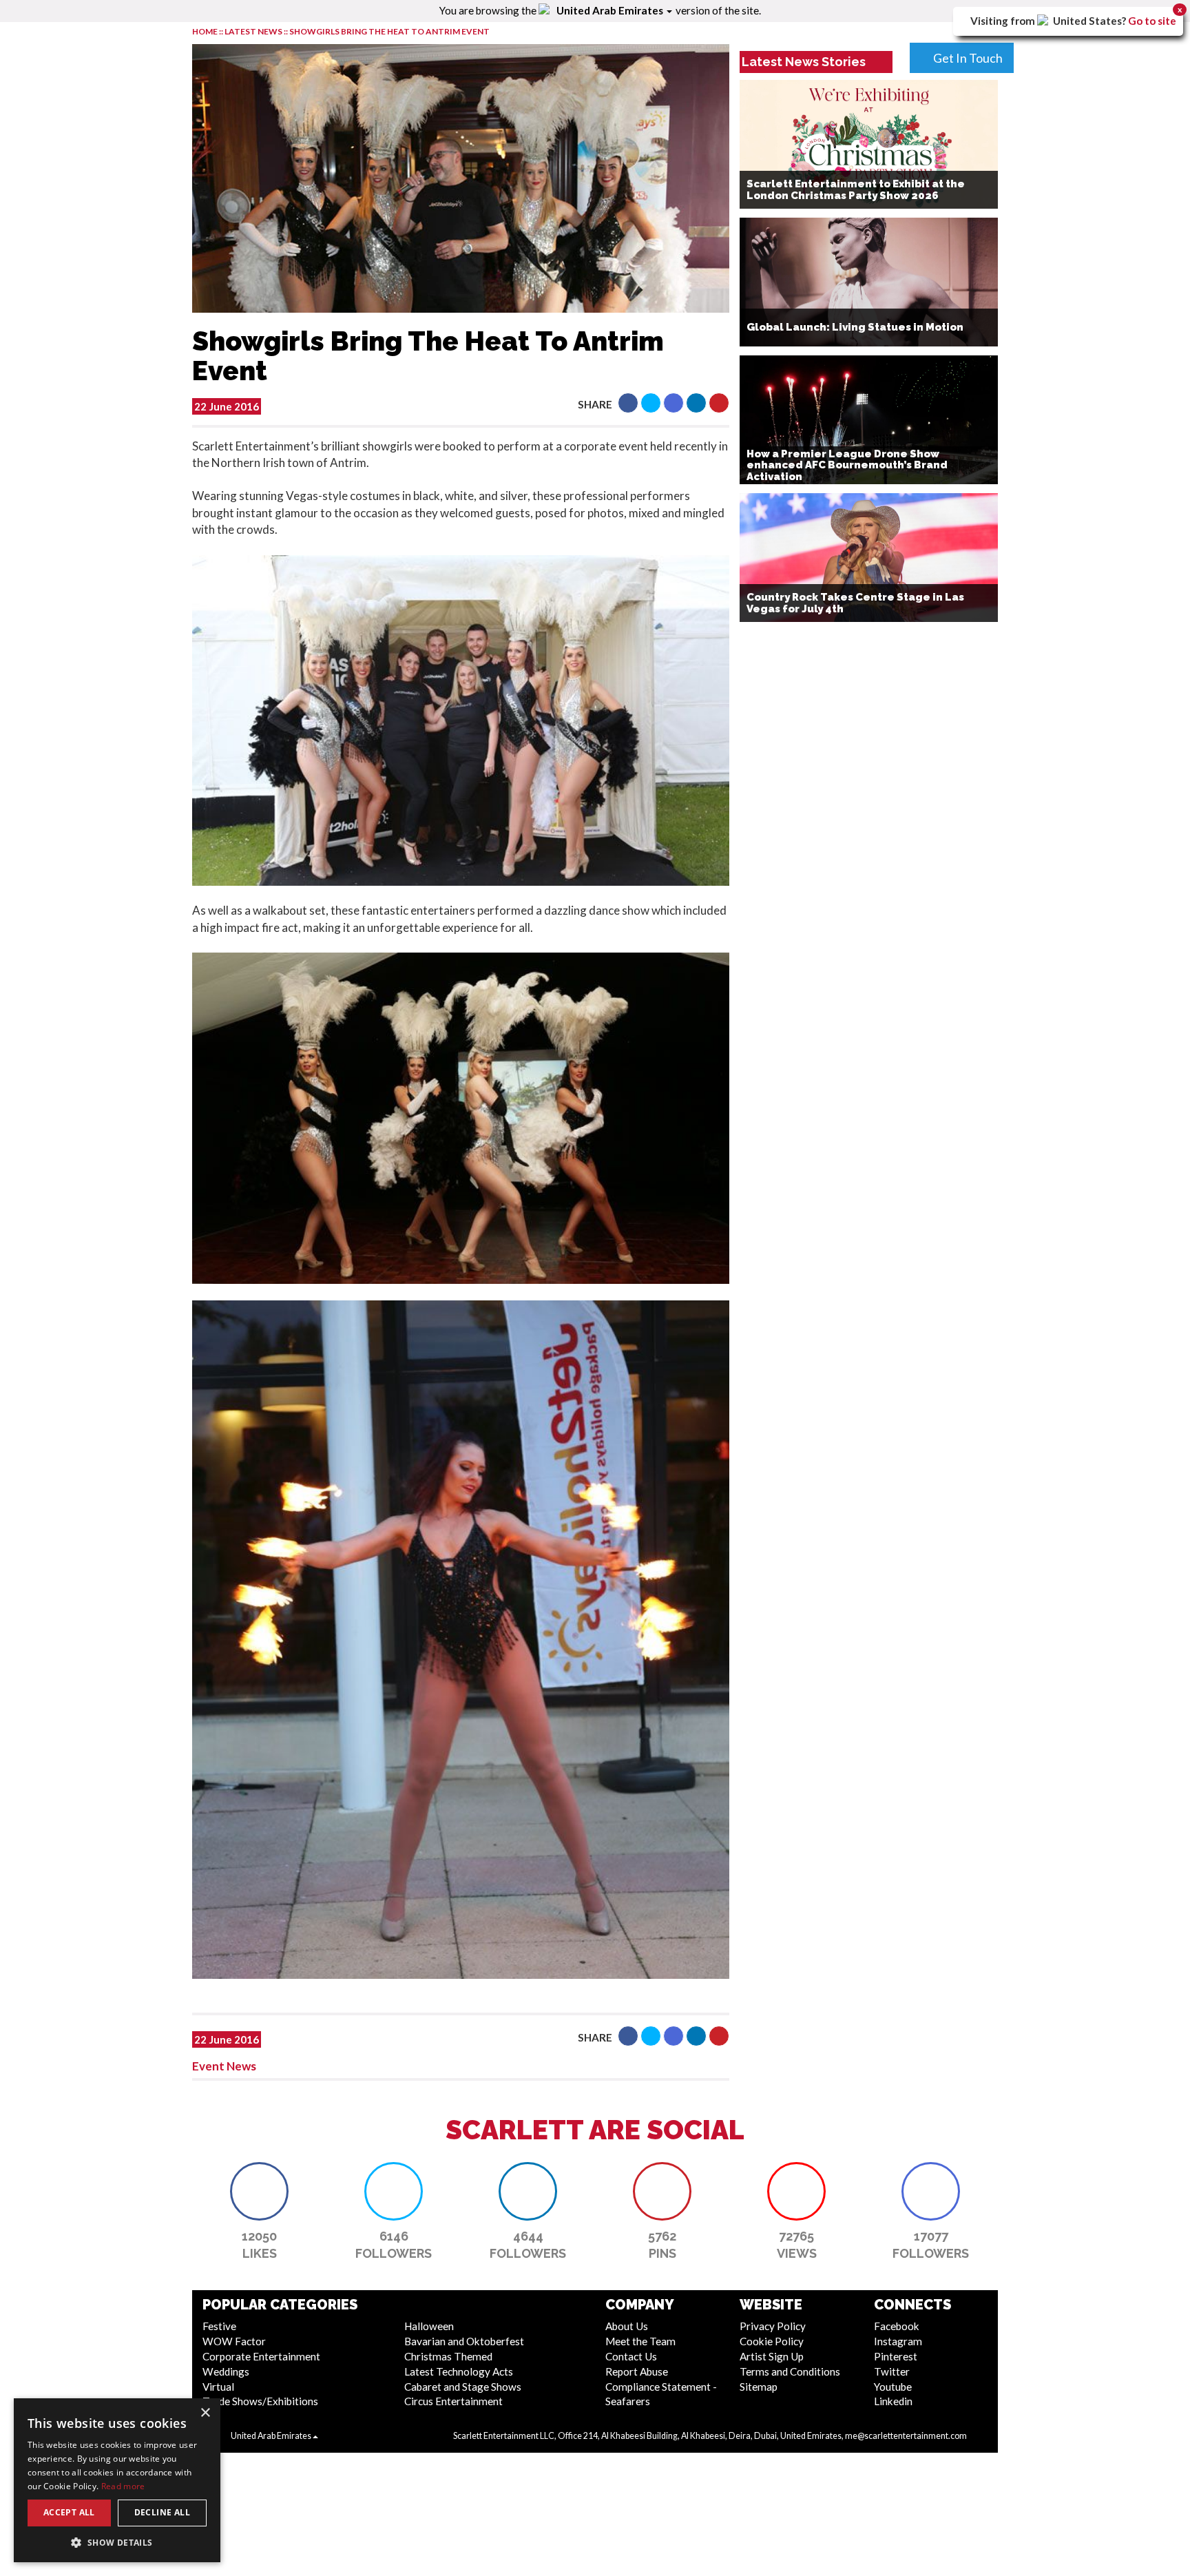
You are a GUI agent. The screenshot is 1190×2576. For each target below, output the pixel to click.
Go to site (1152, 21)
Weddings (226, 2371)
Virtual (218, 2387)
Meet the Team (640, 2341)
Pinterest (896, 2356)
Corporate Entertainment (261, 2356)
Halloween (429, 2326)
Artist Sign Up (772, 2356)
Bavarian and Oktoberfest (464, 2341)
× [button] (205, 2413)
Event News (224, 2066)
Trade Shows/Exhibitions (260, 2401)
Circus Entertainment (453, 2401)
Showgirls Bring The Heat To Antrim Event (389, 31)
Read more (123, 2486)
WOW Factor (234, 2341)
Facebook (897, 2326)
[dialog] (117, 2480)
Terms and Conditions (790, 2371)
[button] (628, 403)
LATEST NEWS (254, 31)
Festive (219, 2326)
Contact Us (631, 2356)
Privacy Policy (773, 2326)
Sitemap (759, 2387)
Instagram (898, 2341)
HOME (205, 31)
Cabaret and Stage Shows (463, 2387)
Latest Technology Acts (459, 2371)
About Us (627, 2326)
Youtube (893, 2387)
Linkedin (893, 2401)
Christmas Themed (448, 2356)
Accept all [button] (69, 2512)
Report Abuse (637, 2371)
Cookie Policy (772, 2341)
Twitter (892, 2371)
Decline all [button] (162, 2512)
